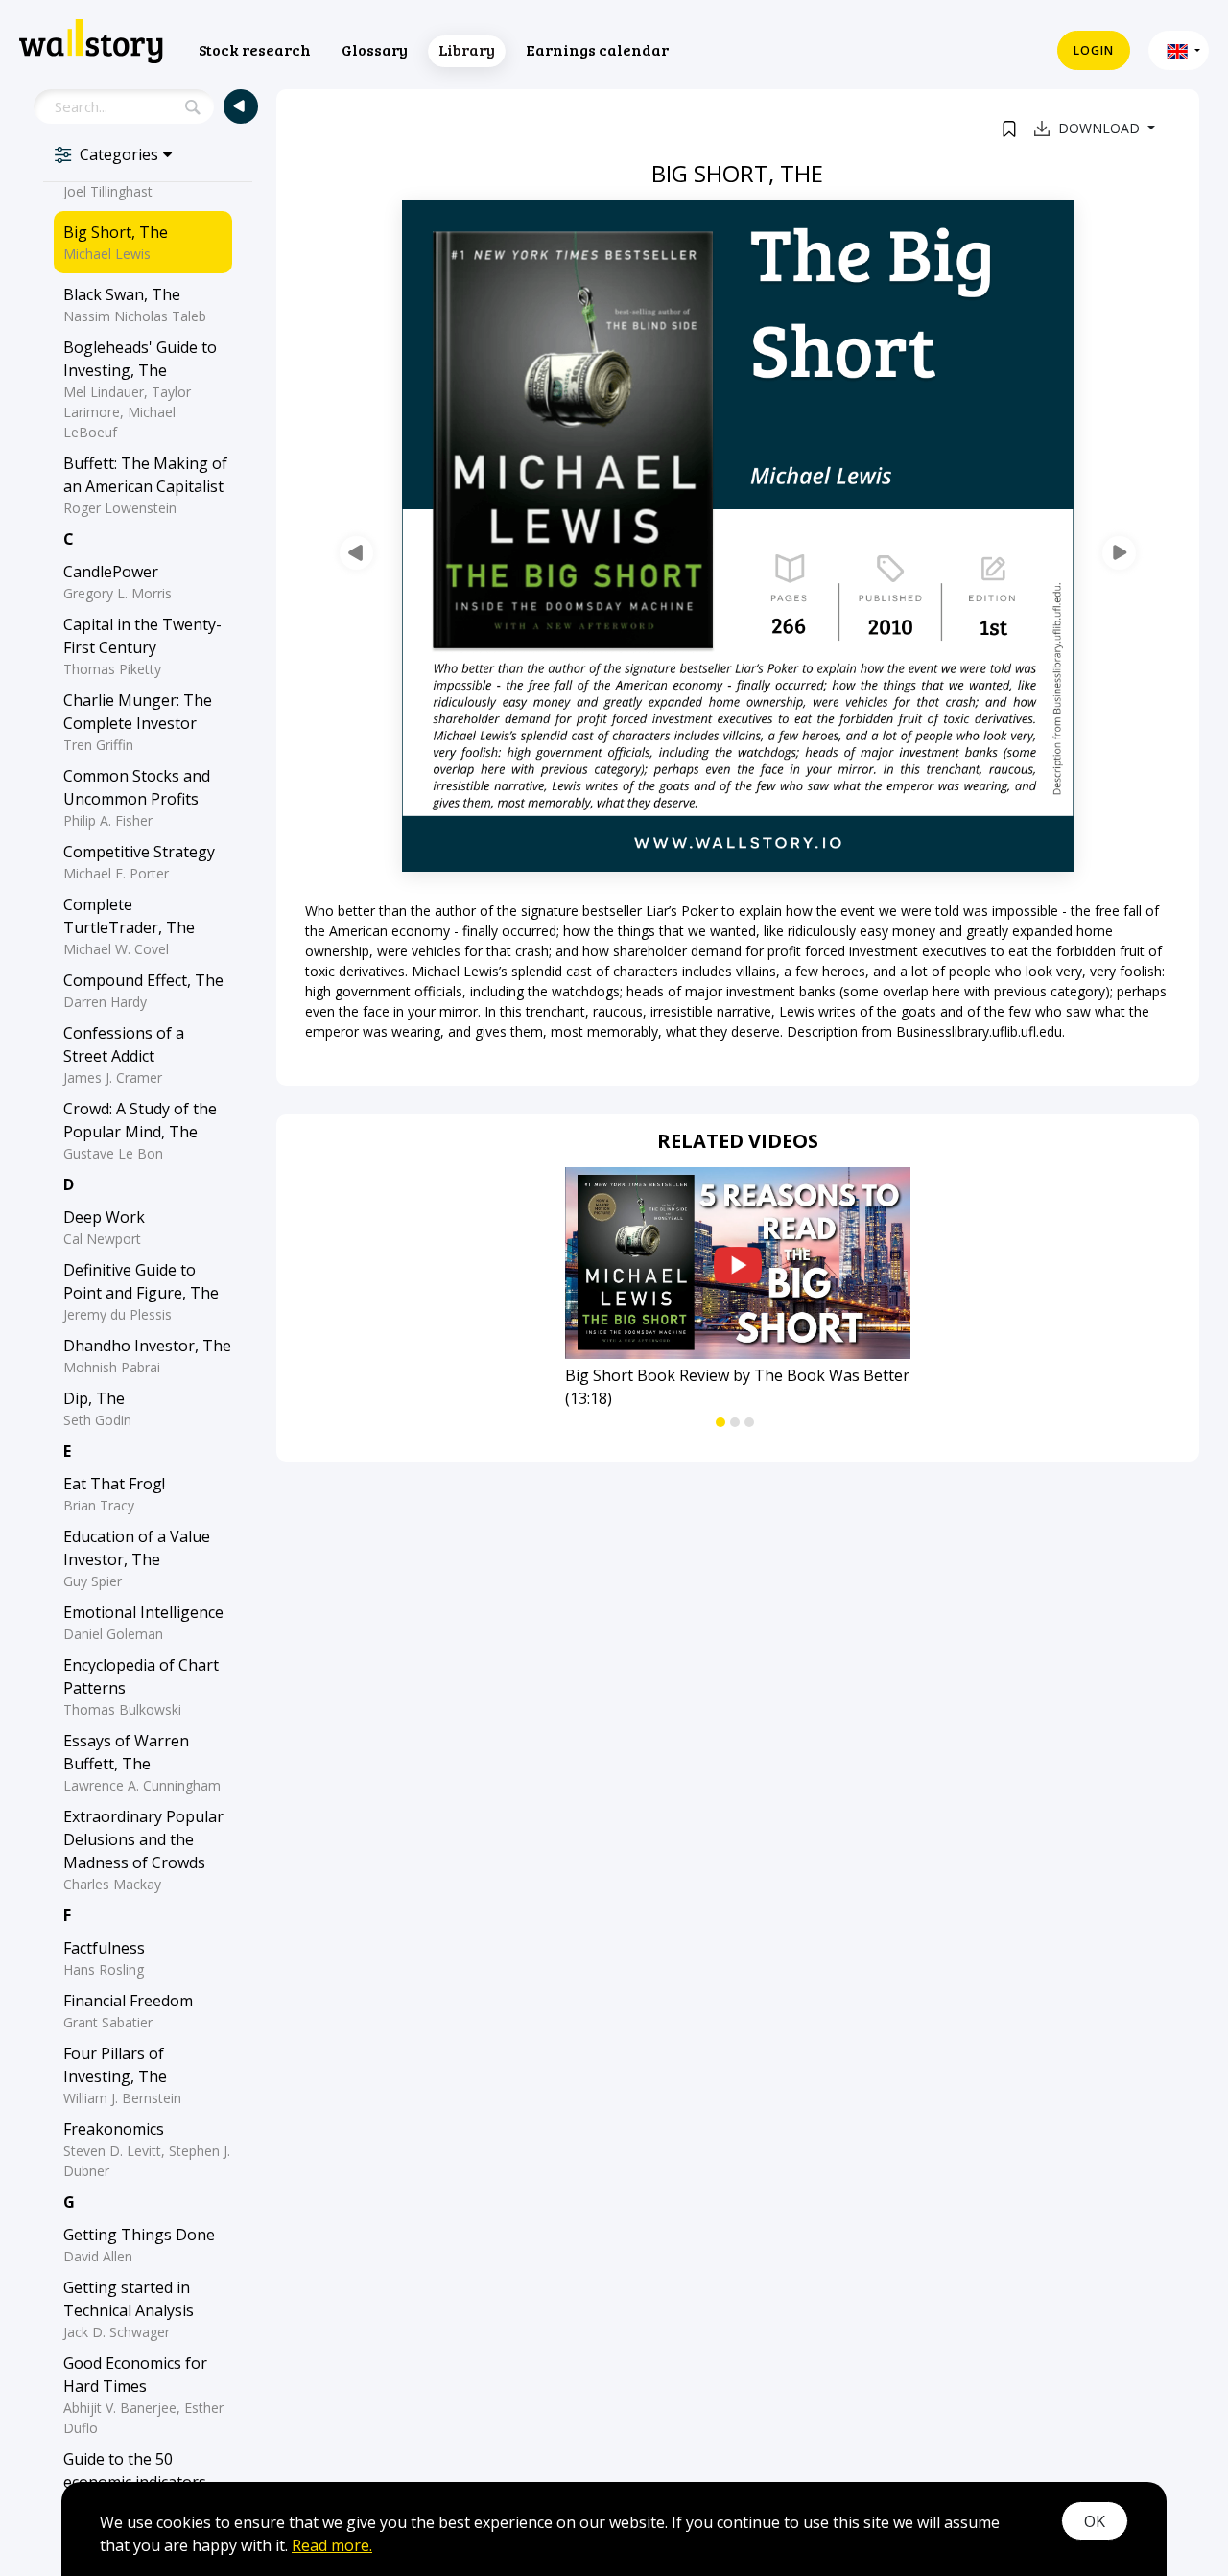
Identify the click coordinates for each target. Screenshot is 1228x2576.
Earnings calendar (597, 49)
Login (1094, 50)
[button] (1179, 50)
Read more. (332, 2545)
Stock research (255, 49)
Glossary (375, 49)
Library (467, 49)
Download (1101, 128)
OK (1095, 2521)
